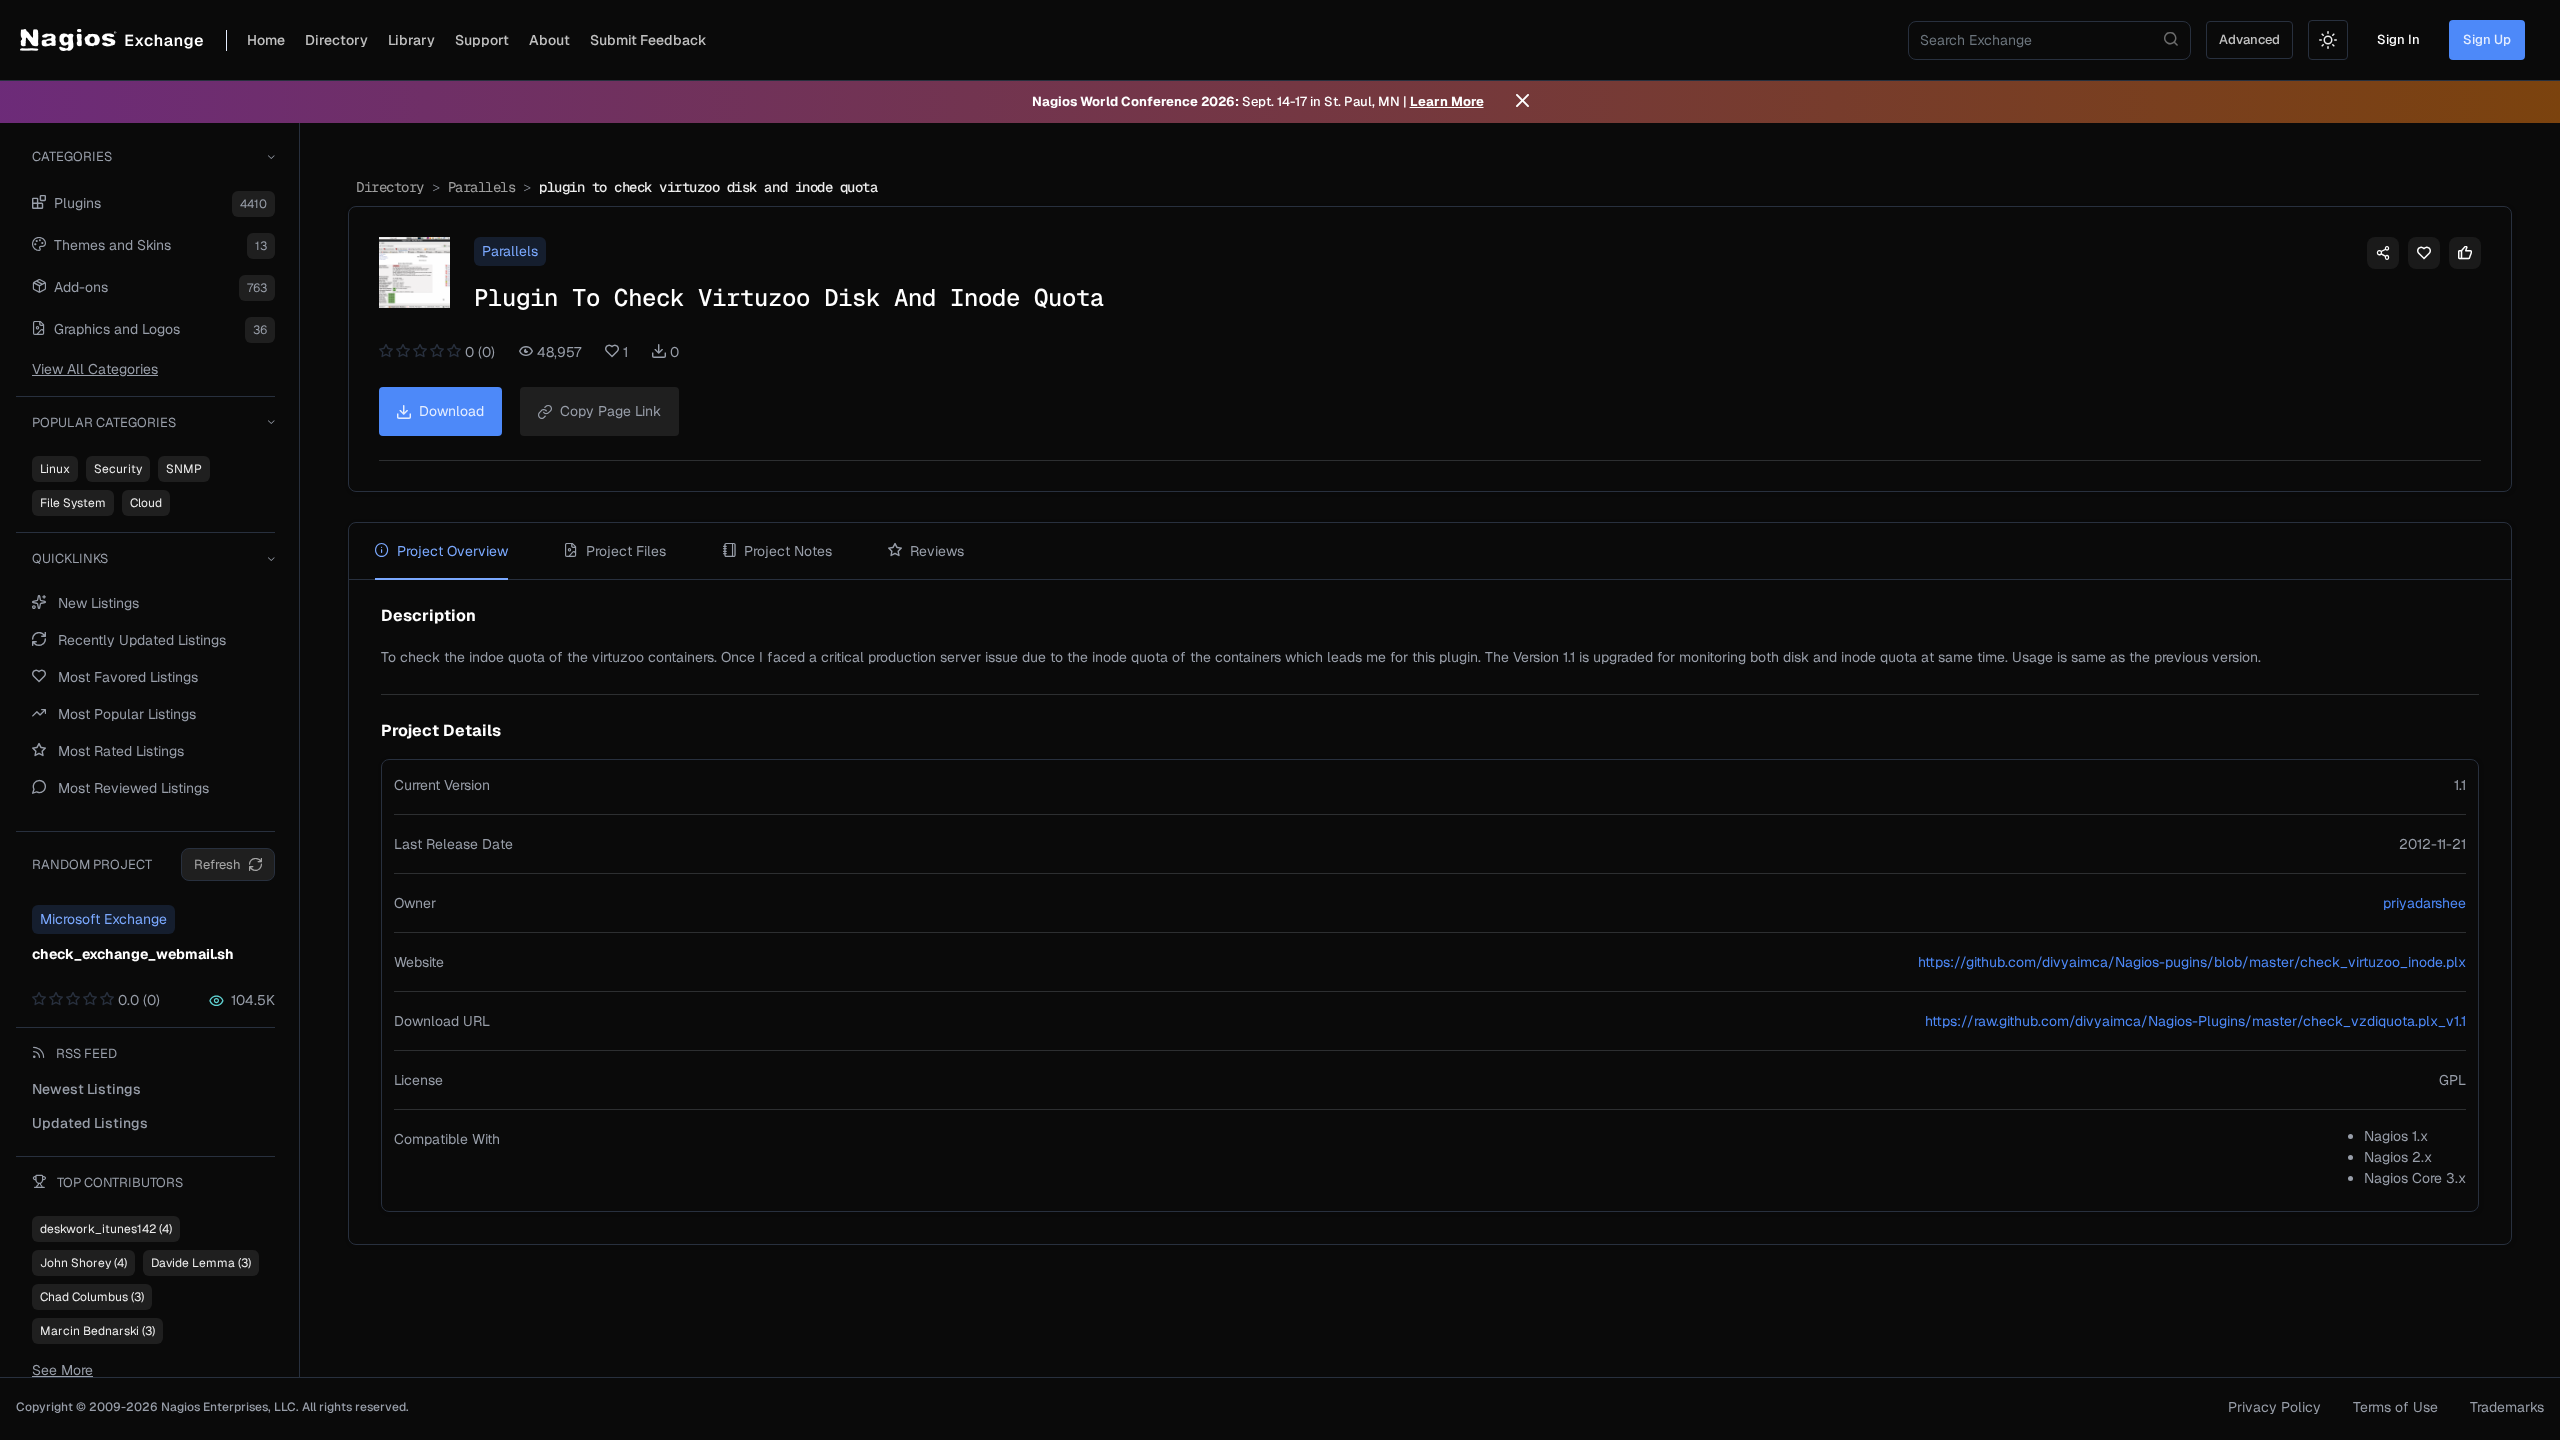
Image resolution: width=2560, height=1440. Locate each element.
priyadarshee (2424, 903)
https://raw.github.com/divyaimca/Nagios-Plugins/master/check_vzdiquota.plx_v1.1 (2195, 1021)
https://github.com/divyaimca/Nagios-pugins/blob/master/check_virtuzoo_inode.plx (2192, 962)
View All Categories (95, 369)
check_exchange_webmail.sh (133, 954)
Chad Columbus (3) (92, 1297)
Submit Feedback (648, 40)
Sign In (2398, 39)
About (549, 40)
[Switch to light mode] (2328, 40)
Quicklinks (70, 558)
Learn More (1447, 101)
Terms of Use (2395, 1407)
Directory (336, 40)
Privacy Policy (2274, 1407)
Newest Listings (86, 1089)
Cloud (146, 503)
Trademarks (2507, 1407)
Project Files (626, 551)
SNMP (184, 469)
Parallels (482, 187)
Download (451, 411)
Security (118, 469)
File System (73, 503)
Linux (55, 469)
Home (266, 40)
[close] (1522, 102)
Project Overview (452, 551)
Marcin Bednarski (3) (97, 1331)
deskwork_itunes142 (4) (106, 1229)
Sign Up (2487, 39)
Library (411, 40)
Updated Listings (90, 1123)
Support (482, 40)
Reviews (937, 551)
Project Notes (788, 551)
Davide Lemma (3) (201, 1263)
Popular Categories (104, 422)
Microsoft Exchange (103, 919)
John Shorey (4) (83, 1263)
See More (62, 1370)
